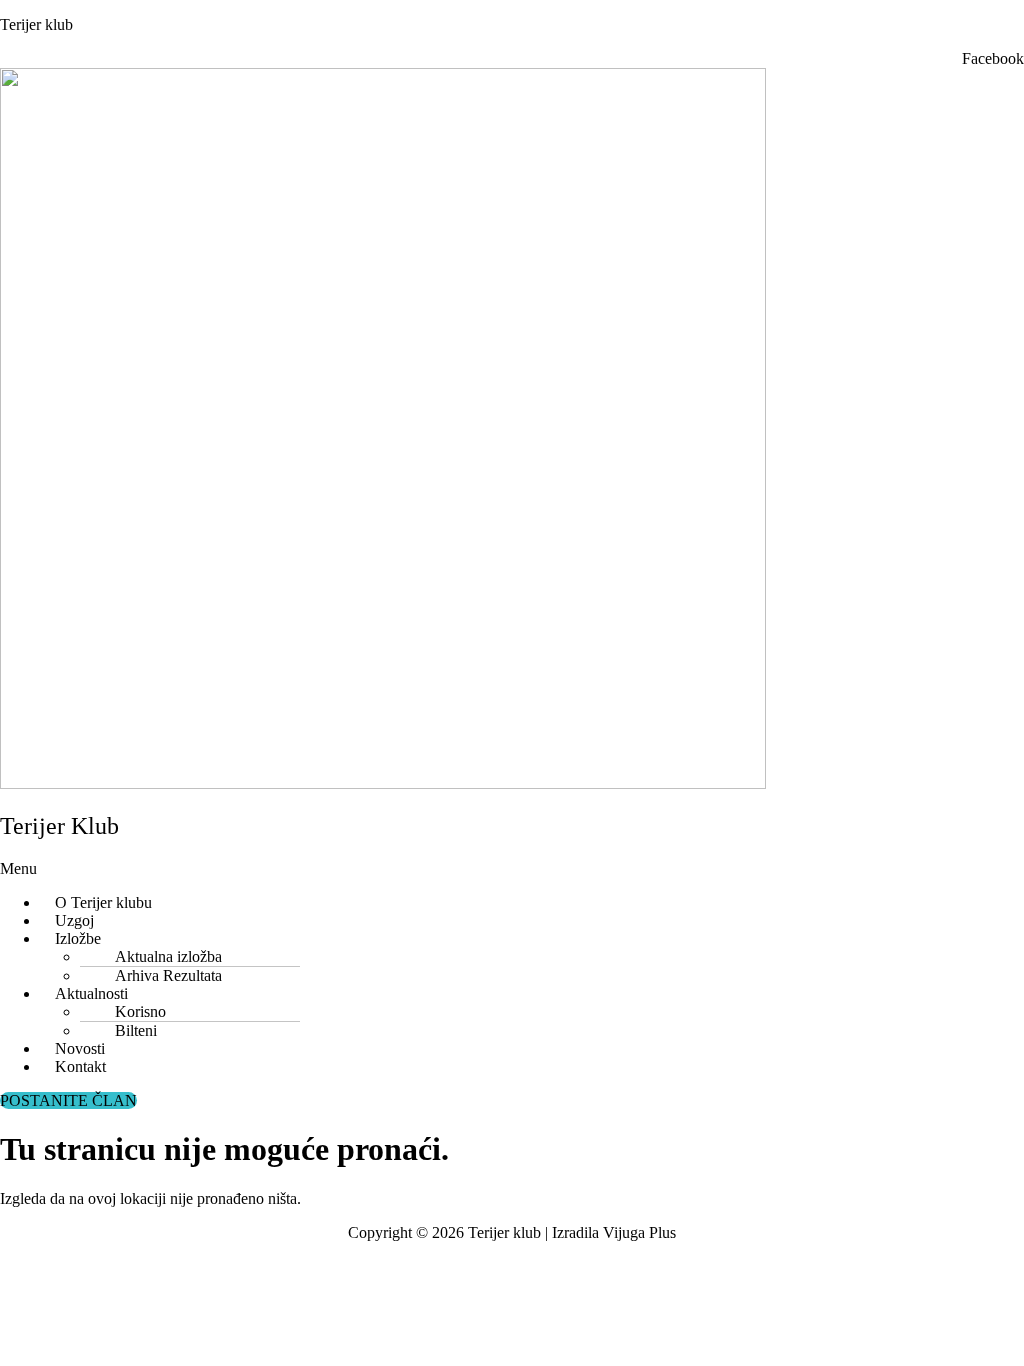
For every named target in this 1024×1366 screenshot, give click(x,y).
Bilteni (136, 1030)
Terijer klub (36, 24)
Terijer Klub (59, 826)
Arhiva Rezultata (168, 975)
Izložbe (78, 938)
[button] (265, 869)
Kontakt (80, 1066)
